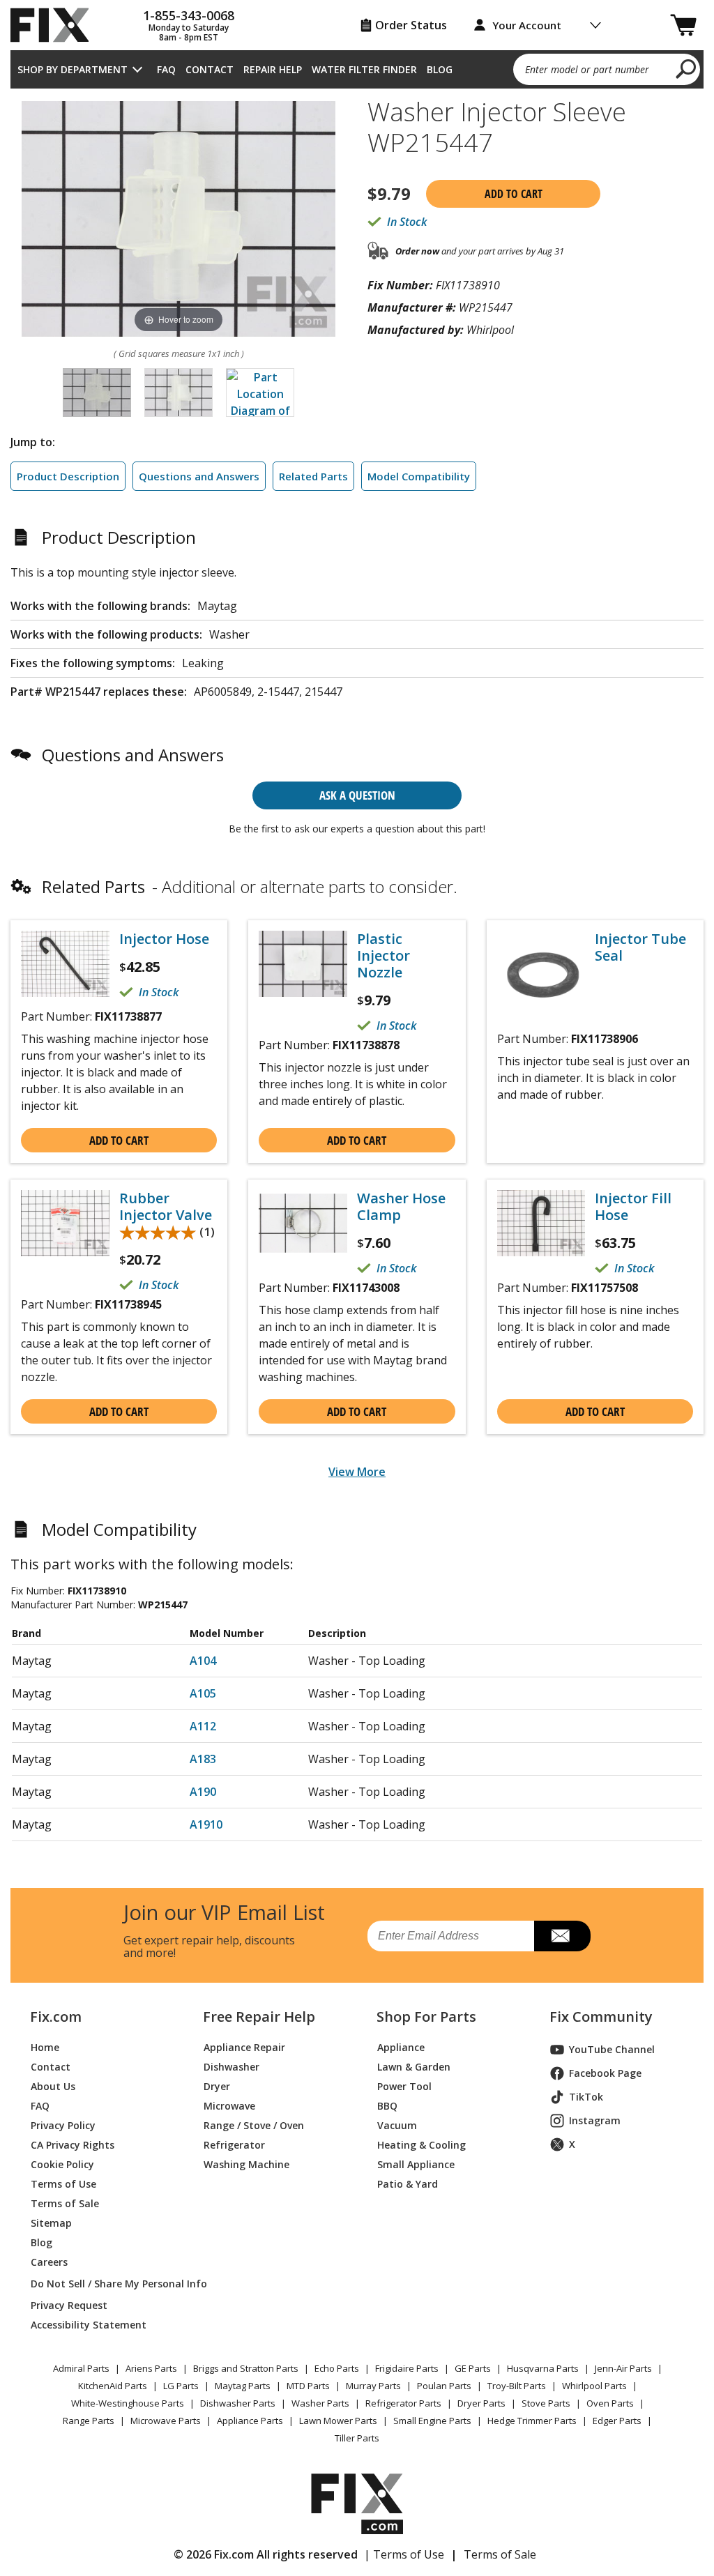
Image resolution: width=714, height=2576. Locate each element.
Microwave (229, 2106)
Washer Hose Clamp (401, 1207)
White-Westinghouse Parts (128, 2403)
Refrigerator (234, 2145)
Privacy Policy (63, 2125)
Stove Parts (546, 2403)
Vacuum (397, 2125)
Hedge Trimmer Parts (532, 2421)
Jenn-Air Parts (623, 2368)
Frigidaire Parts (407, 2368)
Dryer (217, 2086)
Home (45, 2047)
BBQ (387, 2106)
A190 (203, 1792)
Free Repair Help (259, 2017)
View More (357, 1472)
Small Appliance (416, 2164)
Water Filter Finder (364, 69)
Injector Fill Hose (633, 1207)
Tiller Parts (357, 2438)
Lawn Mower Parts (338, 2421)
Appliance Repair (244, 2047)
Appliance (401, 2047)
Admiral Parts (81, 2368)
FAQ (166, 69)
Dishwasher (231, 2067)
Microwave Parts (166, 2421)
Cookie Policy (62, 2164)
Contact (210, 69)
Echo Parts (337, 2368)
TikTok (586, 2097)
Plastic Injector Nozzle (383, 956)
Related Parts (313, 476)
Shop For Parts (426, 2017)
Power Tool (404, 2086)
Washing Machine (246, 2164)
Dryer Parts (481, 2403)
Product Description (68, 476)
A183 (203, 1759)
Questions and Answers (199, 476)
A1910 (206, 1824)
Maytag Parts (243, 2386)
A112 (203, 1726)
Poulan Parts (444, 2386)
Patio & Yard (408, 2184)
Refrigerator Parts (403, 2403)
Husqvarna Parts (543, 2368)
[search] (686, 68)
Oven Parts (610, 2403)
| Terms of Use (404, 2554)
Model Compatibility (419, 476)
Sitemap (51, 2223)
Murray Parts (373, 2386)
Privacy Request (69, 2305)
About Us (53, 2086)
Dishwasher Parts (238, 2403)
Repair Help (273, 69)
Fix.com (56, 2017)
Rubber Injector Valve (166, 1207)
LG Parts (181, 2386)
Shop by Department (73, 69)
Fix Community (601, 2017)
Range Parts (89, 2421)
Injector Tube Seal (640, 947)
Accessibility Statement (89, 2325)
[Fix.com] (56, 25)
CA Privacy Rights (73, 2145)
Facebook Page (605, 2073)
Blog (440, 69)
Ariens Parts (151, 2368)
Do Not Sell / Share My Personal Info (100, 2284)
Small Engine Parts (432, 2421)
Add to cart (514, 194)
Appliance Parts (250, 2421)
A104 (203, 1661)
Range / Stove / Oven (254, 2125)
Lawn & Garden (414, 2067)
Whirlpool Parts (594, 2386)
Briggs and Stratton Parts (246, 2368)
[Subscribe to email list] (562, 1936)
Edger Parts (617, 2421)
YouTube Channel (612, 2049)
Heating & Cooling (421, 2145)
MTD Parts (308, 2386)
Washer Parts (320, 2403)
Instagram (595, 2120)
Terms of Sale (65, 2203)
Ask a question (357, 795)
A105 (203, 1693)
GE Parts (473, 2368)
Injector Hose (164, 939)
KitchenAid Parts (113, 2386)
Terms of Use (63, 2184)
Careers (49, 2262)
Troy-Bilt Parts (517, 2386)
